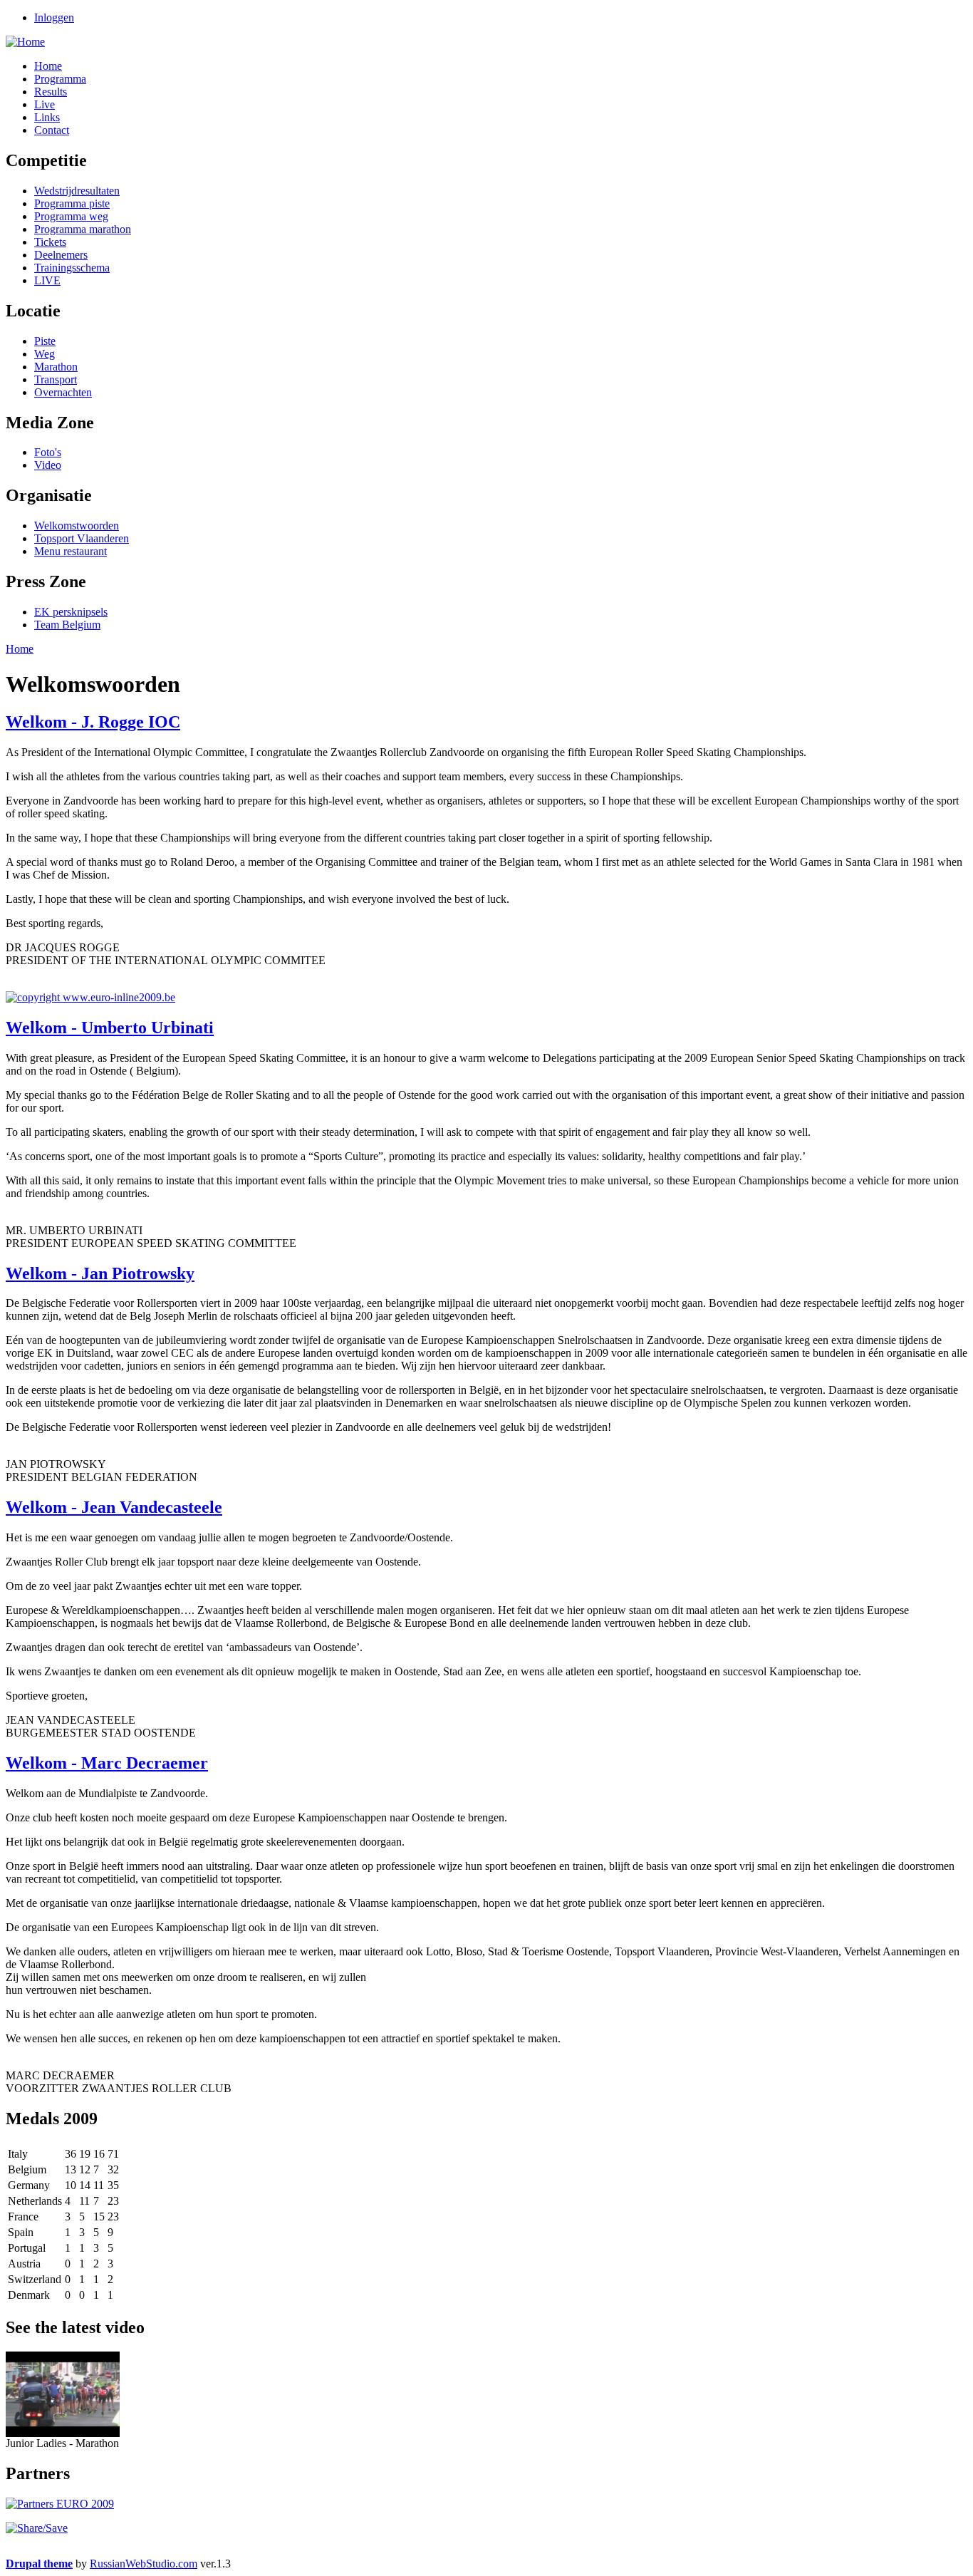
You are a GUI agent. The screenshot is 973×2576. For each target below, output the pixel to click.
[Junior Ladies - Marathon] (63, 2433)
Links (47, 117)
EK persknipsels (71, 612)
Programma (60, 79)
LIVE (47, 280)
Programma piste (72, 203)
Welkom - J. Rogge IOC (93, 722)
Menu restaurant (71, 551)
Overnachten (63, 392)
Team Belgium (67, 625)
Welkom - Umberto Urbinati (110, 1028)
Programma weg (71, 216)
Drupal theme (39, 2564)
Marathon (56, 367)
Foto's (48, 452)
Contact (52, 130)
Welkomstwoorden (77, 526)
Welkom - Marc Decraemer (107, 1763)
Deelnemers (61, 255)
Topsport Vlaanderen (82, 538)
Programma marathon (83, 229)
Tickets (50, 242)
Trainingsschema (72, 268)
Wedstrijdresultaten (77, 191)
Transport (56, 379)
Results (51, 92)
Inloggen (54, 17)
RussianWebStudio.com (144, 2564)
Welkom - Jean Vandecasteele (114, 1507)
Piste (45, 341)
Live (45, 104)
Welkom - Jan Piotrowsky (100, 1273)
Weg (45, 354)
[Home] (25, 42)
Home (48, 66)
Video (48, 465)
